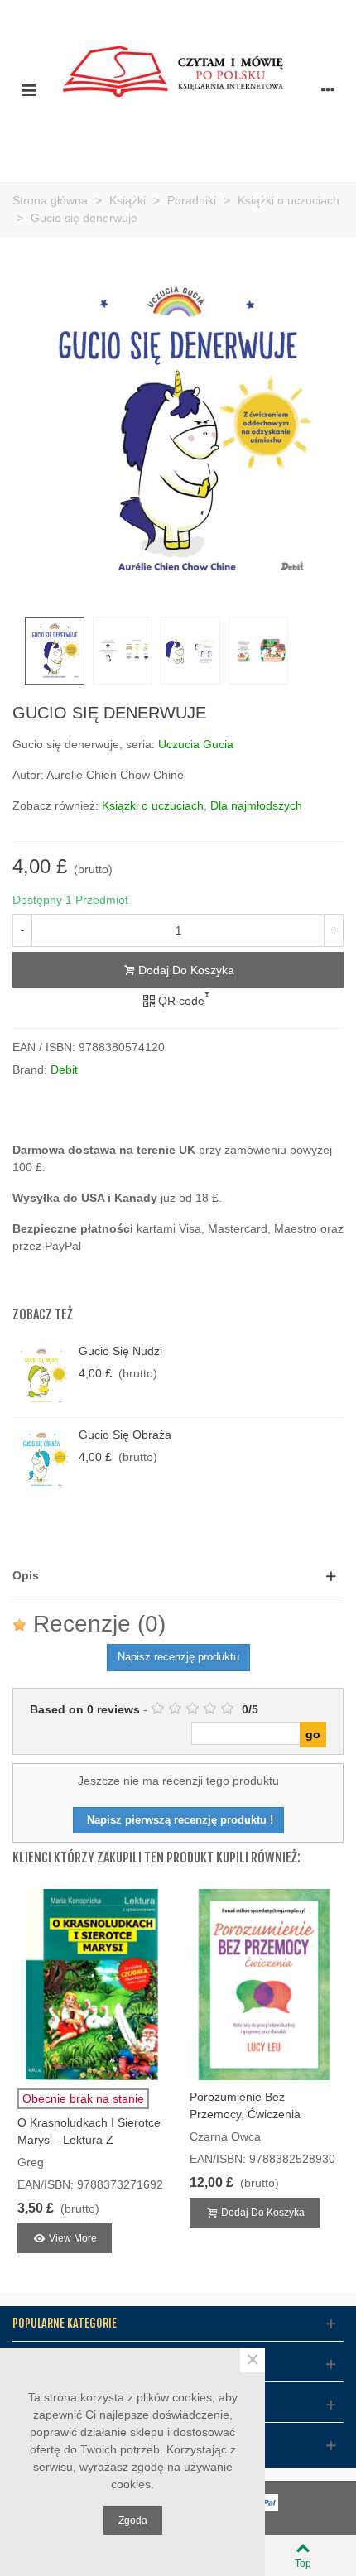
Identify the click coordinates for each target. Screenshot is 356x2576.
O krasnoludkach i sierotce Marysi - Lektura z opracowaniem (89, 2140)
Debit (64, 1069)
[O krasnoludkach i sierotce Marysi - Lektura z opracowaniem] (92, 1984)
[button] (178, 1576)
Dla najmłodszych (256, 805)
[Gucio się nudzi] (41, 1376)
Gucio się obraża (125, 1435)
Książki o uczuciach (153, 805)
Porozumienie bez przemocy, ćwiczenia (245, 2105)
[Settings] (328, 89)
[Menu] (28, 89)
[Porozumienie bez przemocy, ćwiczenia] (264, 1984)
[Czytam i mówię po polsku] (178, 89)
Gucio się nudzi (120, 1351)
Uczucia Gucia (196, 744)
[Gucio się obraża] (41, 1459)
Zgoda (133, 2521)
